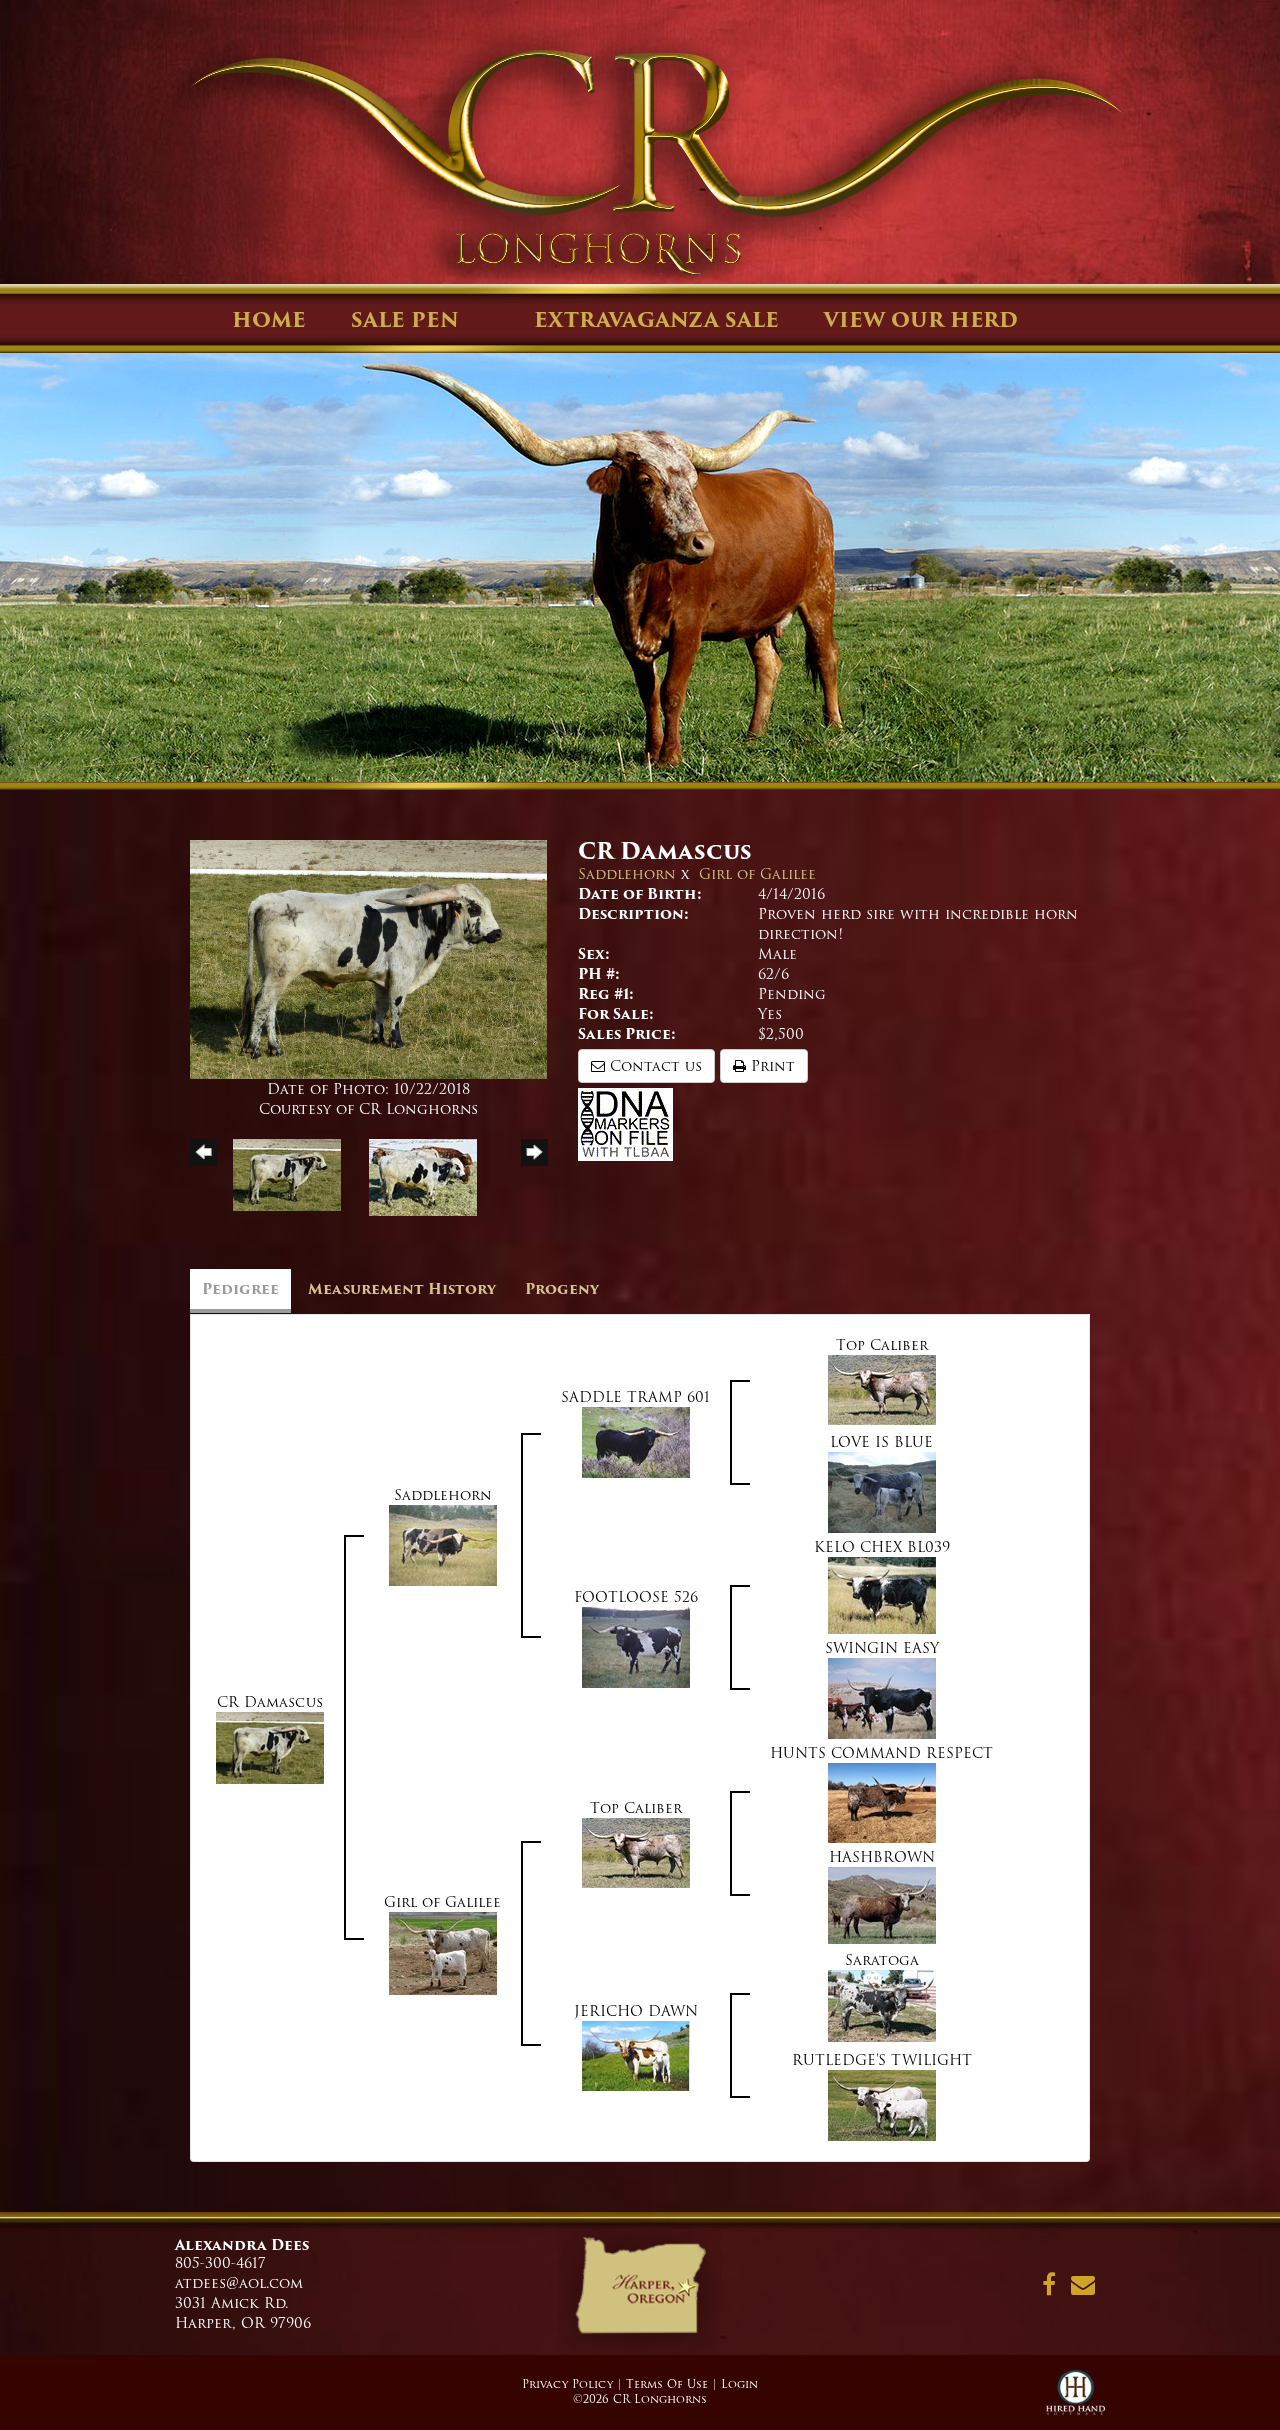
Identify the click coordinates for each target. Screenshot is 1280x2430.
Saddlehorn (627, 874)
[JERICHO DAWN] (636, 2055)
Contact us (653, 1066)
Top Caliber (882, 1345)
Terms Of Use (667, 2384)
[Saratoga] (882, 2005)
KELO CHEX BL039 (882, 1547)
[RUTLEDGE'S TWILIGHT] (882, 2105)
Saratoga (882, 1960)
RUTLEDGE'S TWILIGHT (882, 2060)
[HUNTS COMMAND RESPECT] (882, 1802)
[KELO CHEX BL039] (882, 1595)
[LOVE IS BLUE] (882, 1492)
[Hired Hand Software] (1075, 2400)
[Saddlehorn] (443, 1545)
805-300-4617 (220, 2263)
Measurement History (402, 1289)
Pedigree (240, 1289)
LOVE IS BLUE (881, 1442)
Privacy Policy (567, 2384)
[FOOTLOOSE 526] (636, 1647)
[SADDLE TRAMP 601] (636, 1442)
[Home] (639, 2292)
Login (739, 2384)
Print (770, 1066)
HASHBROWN (882, 1857)
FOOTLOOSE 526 (636, 1597)
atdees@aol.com (239, 2283)
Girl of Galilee (757, 874)
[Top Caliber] (882, 1389)
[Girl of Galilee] (443, 1953)
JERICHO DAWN (636, 2011)
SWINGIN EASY (882, 1648)
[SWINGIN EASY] (882, 1698)
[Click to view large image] (368, 959)
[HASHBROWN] (882, 1905)
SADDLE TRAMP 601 (635, 1397)
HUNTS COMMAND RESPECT (881, 1753)
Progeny (562, 1289)
